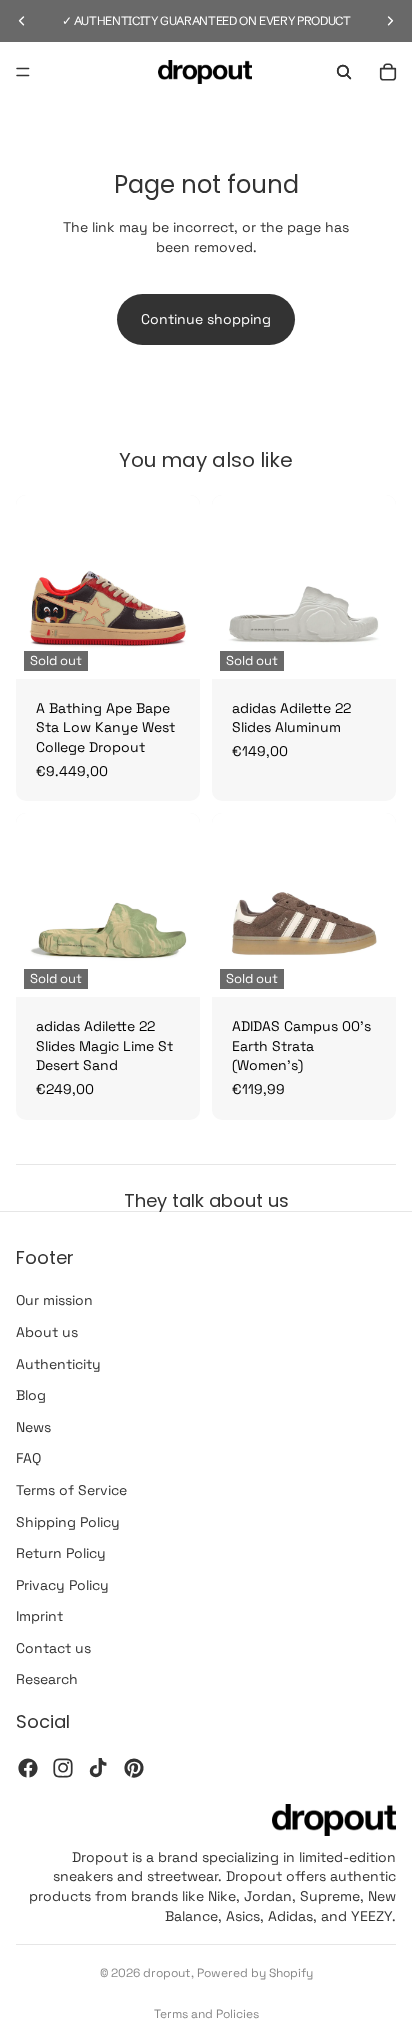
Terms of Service (71, 1490)
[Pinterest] (134, 1768)
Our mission (54, 1300)
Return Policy (61, 1553)
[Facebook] (28, 1768)
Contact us (53, 1648)
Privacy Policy (62, 1585)
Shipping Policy (68, 1522)
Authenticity (58, 1364)
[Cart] (388, 72)
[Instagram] (63, 1768)
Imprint (39, 1616)
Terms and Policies (206, 2014)
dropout (167, 1973)
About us (47, 1332)
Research (47, 1680)
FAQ (28, 1458)
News (33, 1427)
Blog (31, 1395)
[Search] (344, 72)
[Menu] (23, 72)
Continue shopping (206, 319)
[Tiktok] (98, 1768)
